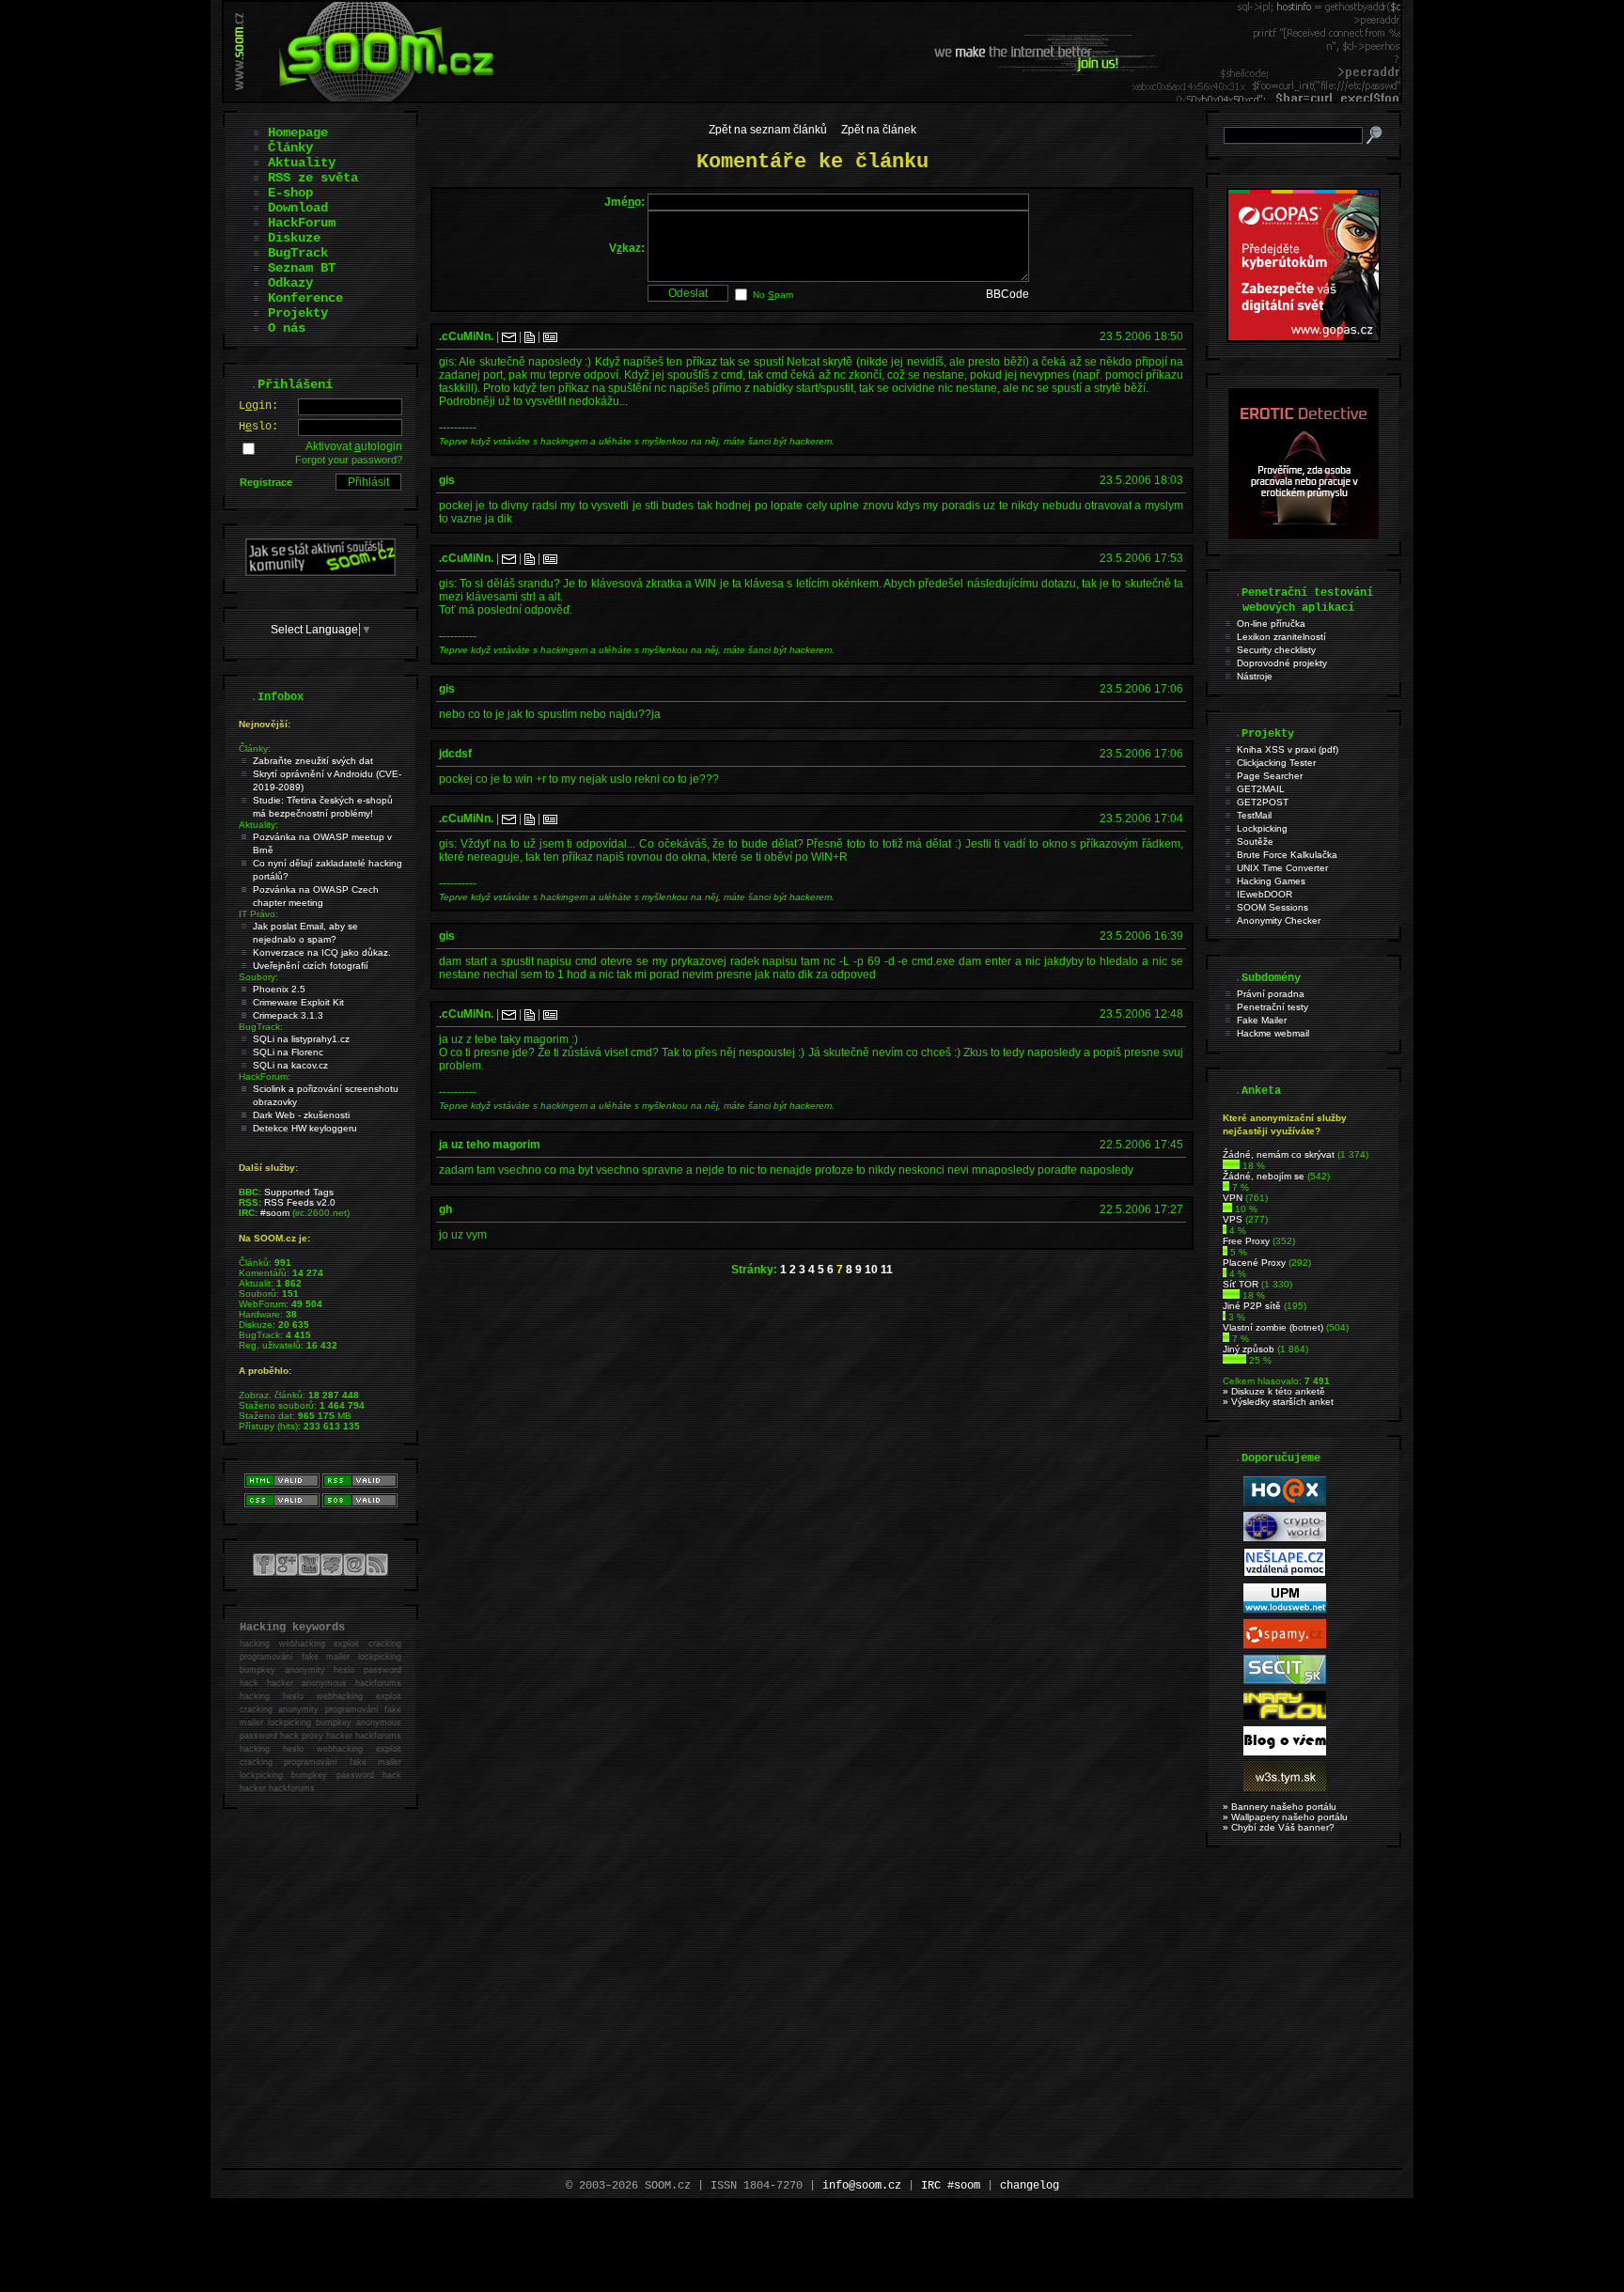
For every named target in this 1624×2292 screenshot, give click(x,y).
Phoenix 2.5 (279, 989)
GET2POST (1263, 802)
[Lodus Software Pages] (1285, 1609)
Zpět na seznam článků (768, 130)
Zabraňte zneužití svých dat (313, 761)
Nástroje (1255, 676)
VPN (1233, 1198)
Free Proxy (1246, 1241)
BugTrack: (261, 1027)
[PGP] (550, 336)
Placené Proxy (1254, 1263)
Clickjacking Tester (1276, 763)
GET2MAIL (1261, 789)
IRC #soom (951, 2186)
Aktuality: (258, 825)
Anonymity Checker (1279, 920)
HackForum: (265, 1076)
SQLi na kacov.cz (290, 1065)
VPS (1233, 1219)
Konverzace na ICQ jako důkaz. (322, 952)
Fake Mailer (1262, 1020)
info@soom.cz (862, 2186)
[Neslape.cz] (1285, 1574)
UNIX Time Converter (1282, 868)
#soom (275, 1213)
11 (887, 1270)
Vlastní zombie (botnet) (1273, 1327)
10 (871, 1270)
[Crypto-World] (1285, 1538)
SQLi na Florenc (288, 1052)
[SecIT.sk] (1285, 1681)
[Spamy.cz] (1285, 1645)
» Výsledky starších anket (1278, 1402)
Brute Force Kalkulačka (1287, 855)
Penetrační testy (1273, 1007)
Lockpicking (1262, 828)
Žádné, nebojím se (1264, 1176)
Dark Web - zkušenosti (301, 1115)
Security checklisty (1276, 650)
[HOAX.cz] (1285, 1502)
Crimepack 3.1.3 (288, 1015)
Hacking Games (1271, 881)
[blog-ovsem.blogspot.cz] (1285, 1752)
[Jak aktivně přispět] (320, 572)
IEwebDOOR (1265, 894)
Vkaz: (627, 248)
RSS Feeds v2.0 (300, 1202)
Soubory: (258, 977)
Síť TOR (1241, 1284)
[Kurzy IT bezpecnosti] (1304, 338)
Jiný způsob (1249, 1349)
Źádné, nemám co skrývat (1279, 1154)
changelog (1030, 2186)
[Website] (530, 336)
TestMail (1254, 815)
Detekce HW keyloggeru (305, 1128)
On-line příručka (1271, 624)
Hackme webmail (1273, 1033)
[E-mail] (509, 336)
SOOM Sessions (1273, 907)
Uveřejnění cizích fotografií (311, 966)
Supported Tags (299, 1192)
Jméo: (625, 202)
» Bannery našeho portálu (1280, 1807)
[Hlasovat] (1231, 1166)
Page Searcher (1270, 776)
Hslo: (258, 427)
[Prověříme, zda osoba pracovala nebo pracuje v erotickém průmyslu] (1304, 535)
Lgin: (258, 406)
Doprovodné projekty (1282, 663)
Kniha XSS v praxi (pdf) (1288, 749)
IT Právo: (258, 914)
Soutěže (1255, 842)
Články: (255, 748)
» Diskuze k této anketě (1274, 1391)
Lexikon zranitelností (1281, 637)
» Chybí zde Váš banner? (1279, 1827)
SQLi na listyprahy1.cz (301, 1039)
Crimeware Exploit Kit (298, 1002)
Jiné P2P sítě (1252, 1306)
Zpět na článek (879, 130)
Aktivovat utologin (354, 446)
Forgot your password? (349, 460)
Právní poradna (1271, 994)
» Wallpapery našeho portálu (1285, 1817)
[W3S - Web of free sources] (1285, 1788)
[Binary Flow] (1285, 1716)
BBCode (1007, 294)
